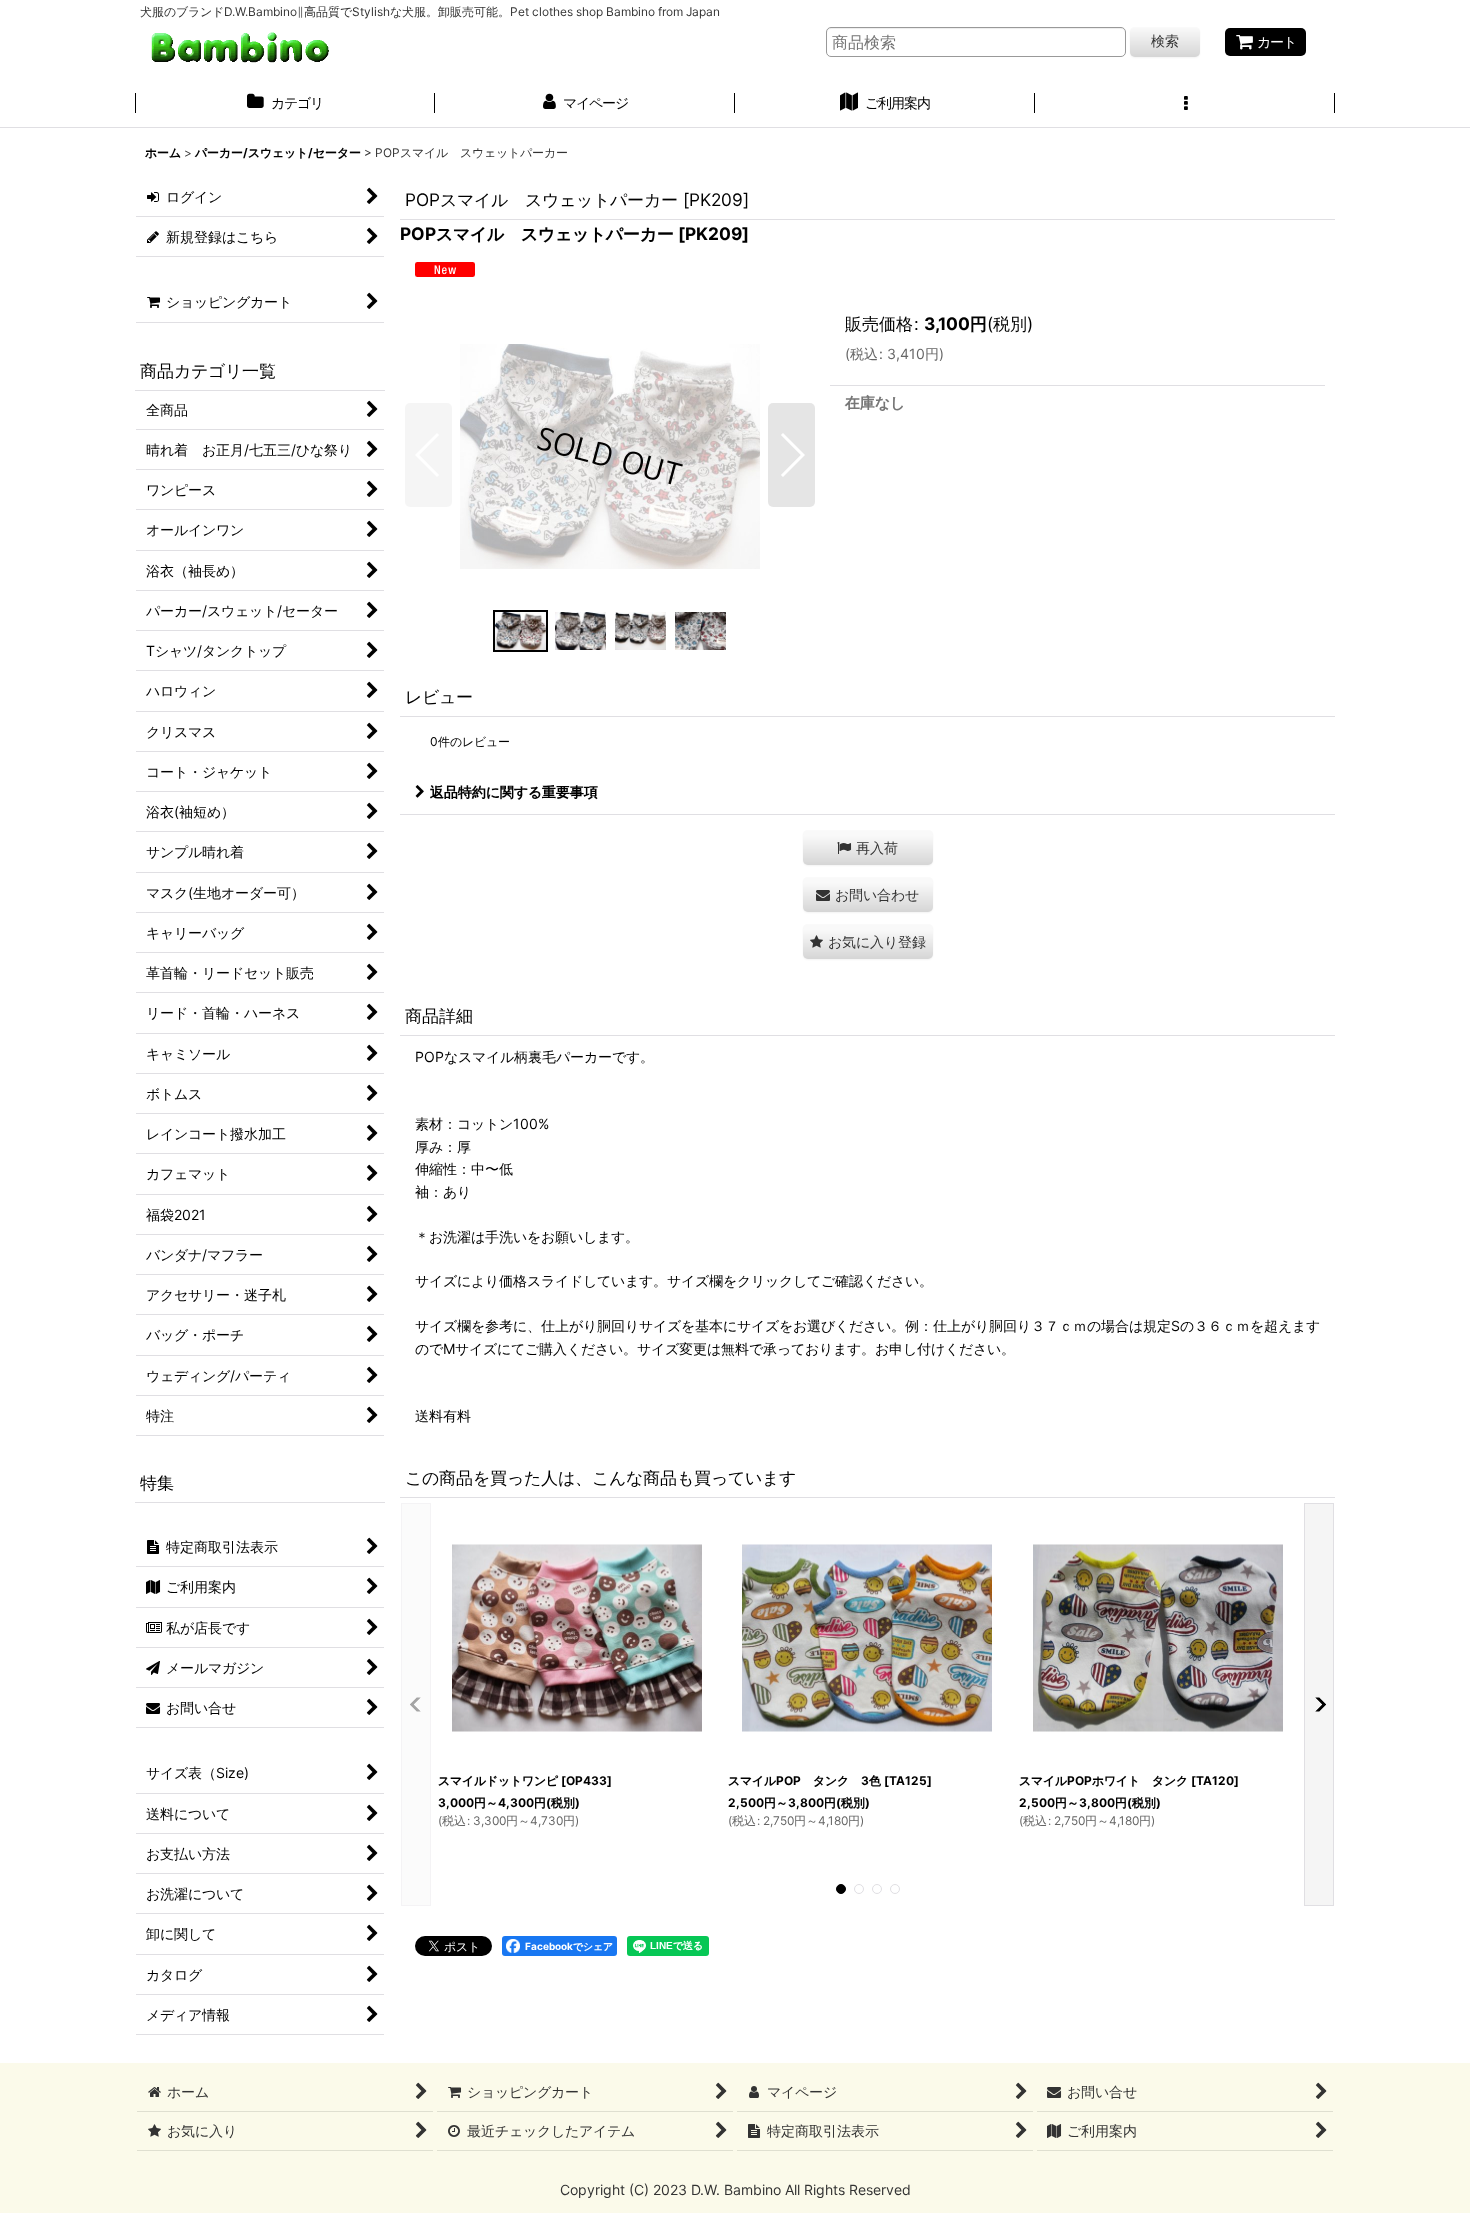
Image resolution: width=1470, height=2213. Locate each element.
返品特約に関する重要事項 (514, 791)
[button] (1185, 105)
